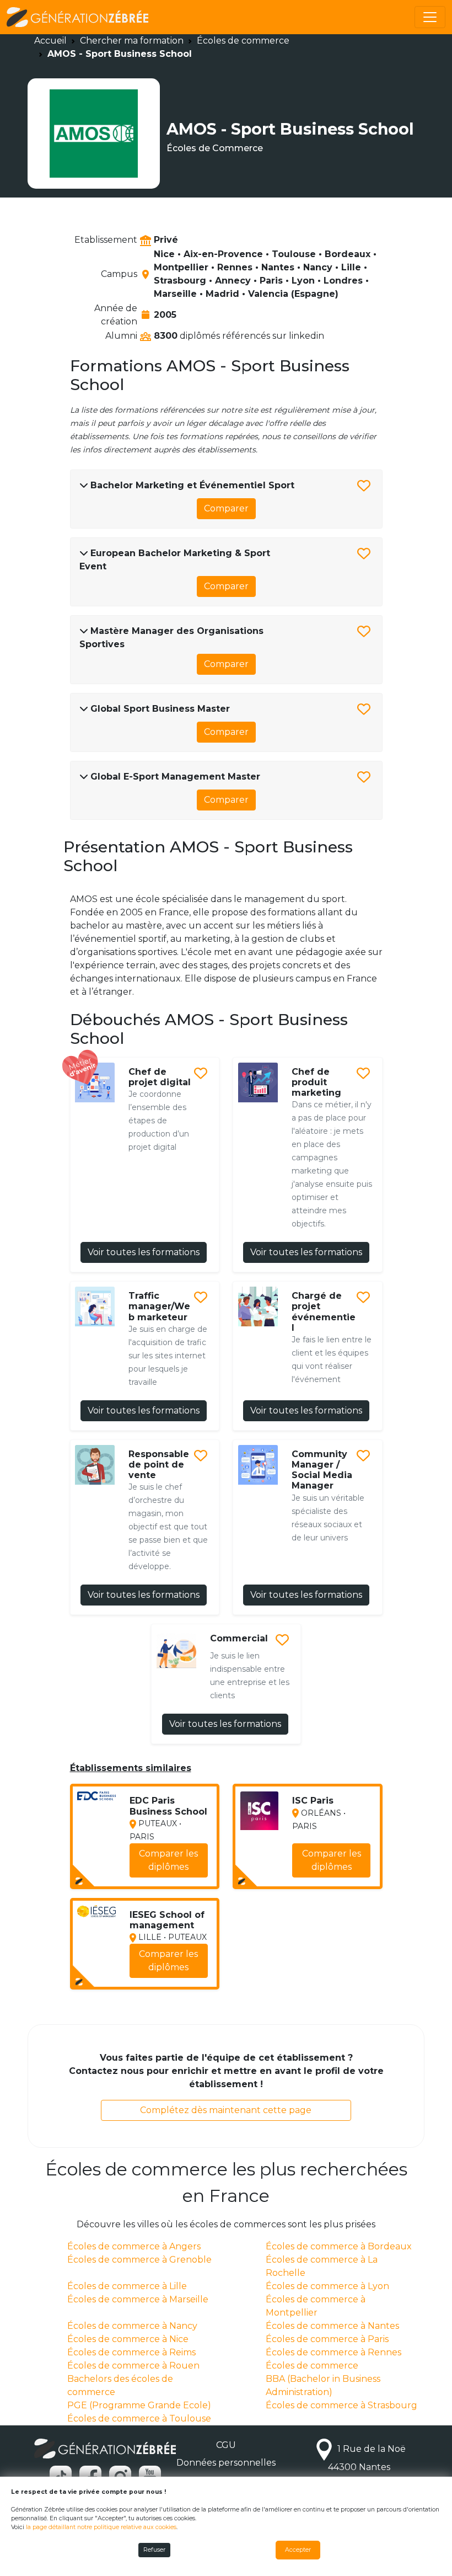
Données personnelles (226, 2463)
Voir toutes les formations (144, 1252)
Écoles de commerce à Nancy (132, 2326)
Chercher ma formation (132, 41)
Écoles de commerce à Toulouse (139, 2418)
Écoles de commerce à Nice (128, 2339)
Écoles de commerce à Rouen (133, 2366)
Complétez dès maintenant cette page (226, 2110)
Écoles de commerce (243, 41)
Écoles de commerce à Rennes (333, 2352)
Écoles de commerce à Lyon (327, 2286)
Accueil (50, 41)
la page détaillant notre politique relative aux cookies (101, 2527)
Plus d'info (178, 1873)
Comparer (226, 508)
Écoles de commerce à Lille (127, 2286)
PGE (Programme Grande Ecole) (139, 2405)
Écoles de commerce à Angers (134, 2246)
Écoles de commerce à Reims (131, 2352)
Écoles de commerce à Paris (327, 2339)
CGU (226, 2445)
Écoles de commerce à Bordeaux (339, 2246)
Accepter (298, 2550)
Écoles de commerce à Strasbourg (341, 2405)
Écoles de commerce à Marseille (138, 2299)
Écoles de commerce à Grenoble (139, 2260)
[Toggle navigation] (430, 17)
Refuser (154, 2550)
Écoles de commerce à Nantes (332, 2326)
